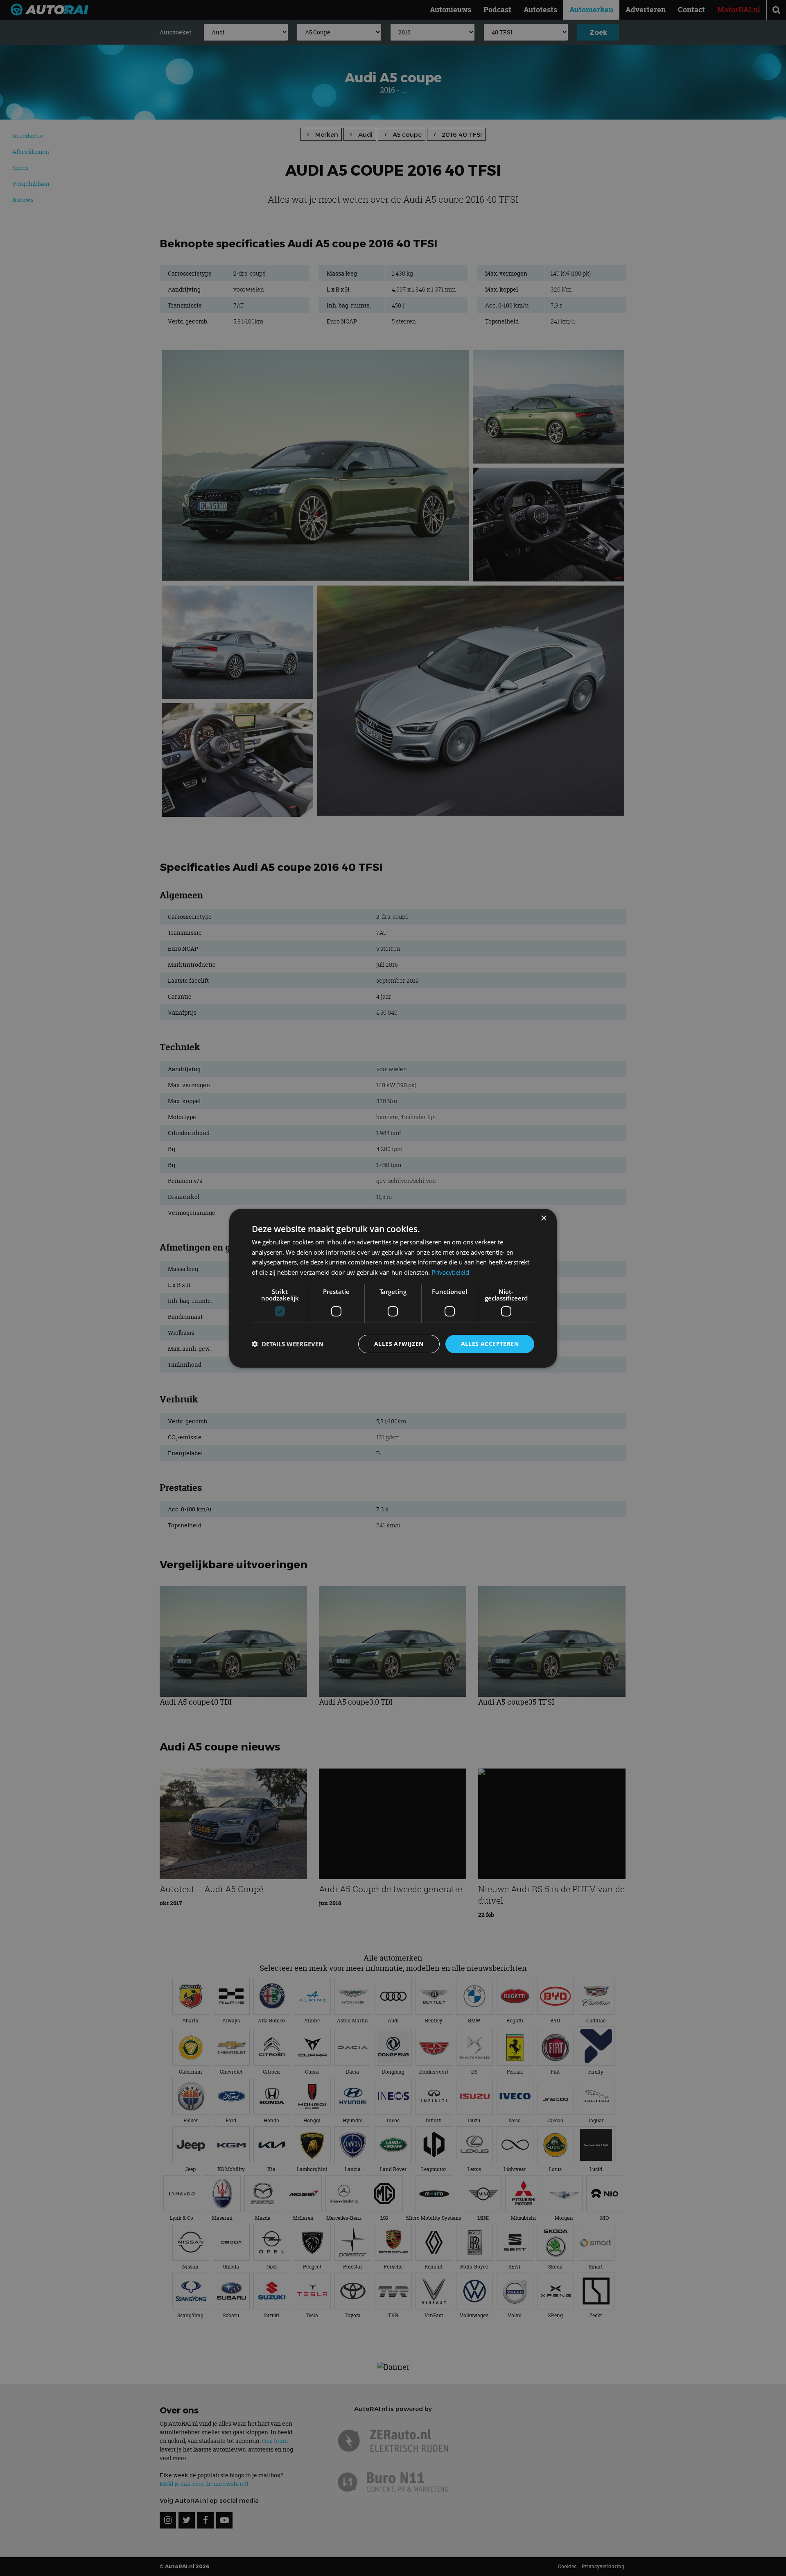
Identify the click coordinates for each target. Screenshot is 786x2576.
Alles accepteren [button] (490, 1344)
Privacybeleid (450, 1272)
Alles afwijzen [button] (399, 1344)
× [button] (543, 1218)
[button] (288, 1344)
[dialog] (393, 1288)
